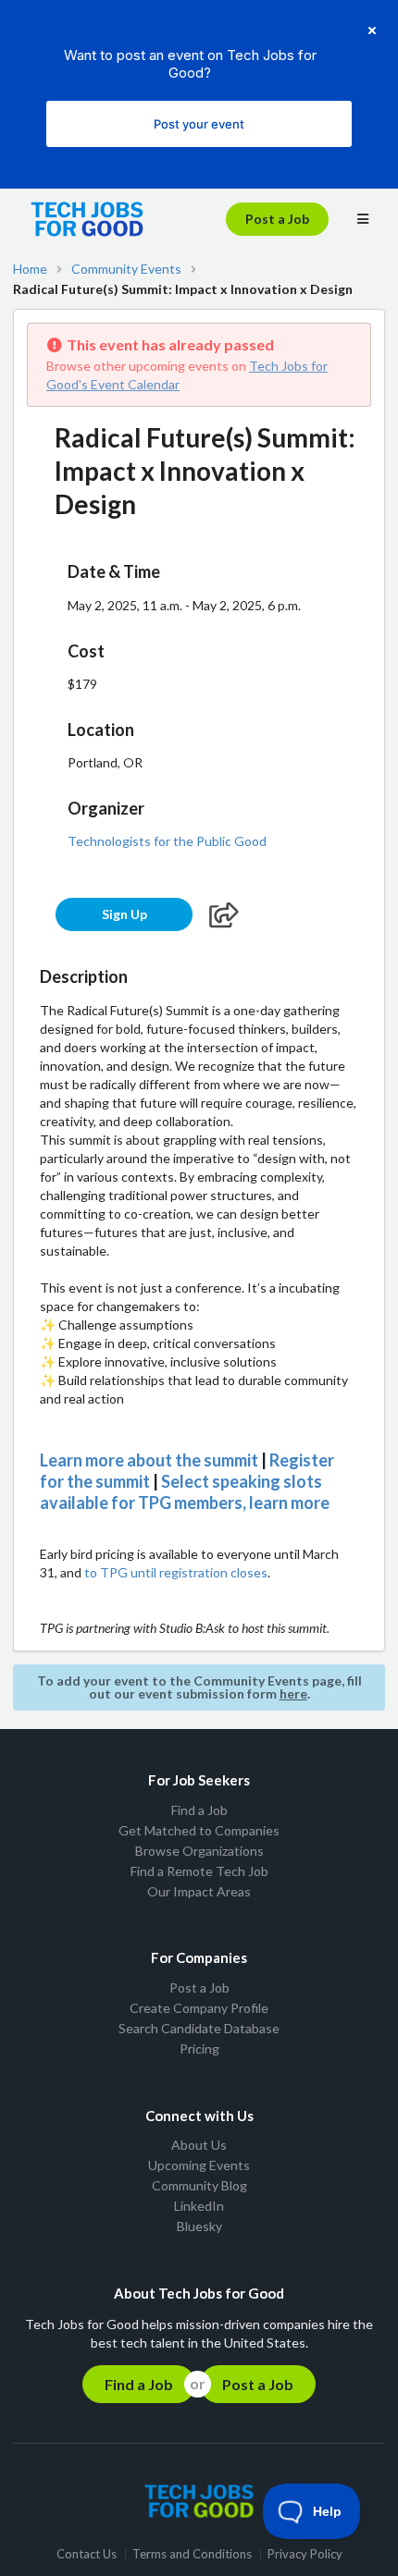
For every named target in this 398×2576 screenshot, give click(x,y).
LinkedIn (199, 2206)
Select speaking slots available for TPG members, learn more (185, 1492)
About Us (199, 2145)
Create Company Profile (199, 2008)
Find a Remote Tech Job (199, 1871)
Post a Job (277, 219)
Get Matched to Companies (199, 1830)
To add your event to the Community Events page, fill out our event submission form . (199, 1687)
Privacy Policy (305, 2554)
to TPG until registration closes (176, 1572)
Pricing (199, 2049)
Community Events (126, 269)
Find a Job (199, 1810)
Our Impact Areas (199, 1891)
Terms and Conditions (192, 2554)
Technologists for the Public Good (167, 841)
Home (30, 269)
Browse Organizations (199, 1851)
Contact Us (87, 2554)
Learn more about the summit (149, 1460)
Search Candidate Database (199, 2028)
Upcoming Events (199, 2165)
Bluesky (199, 2226)
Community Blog (199, 2185)
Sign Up (124, 914)
